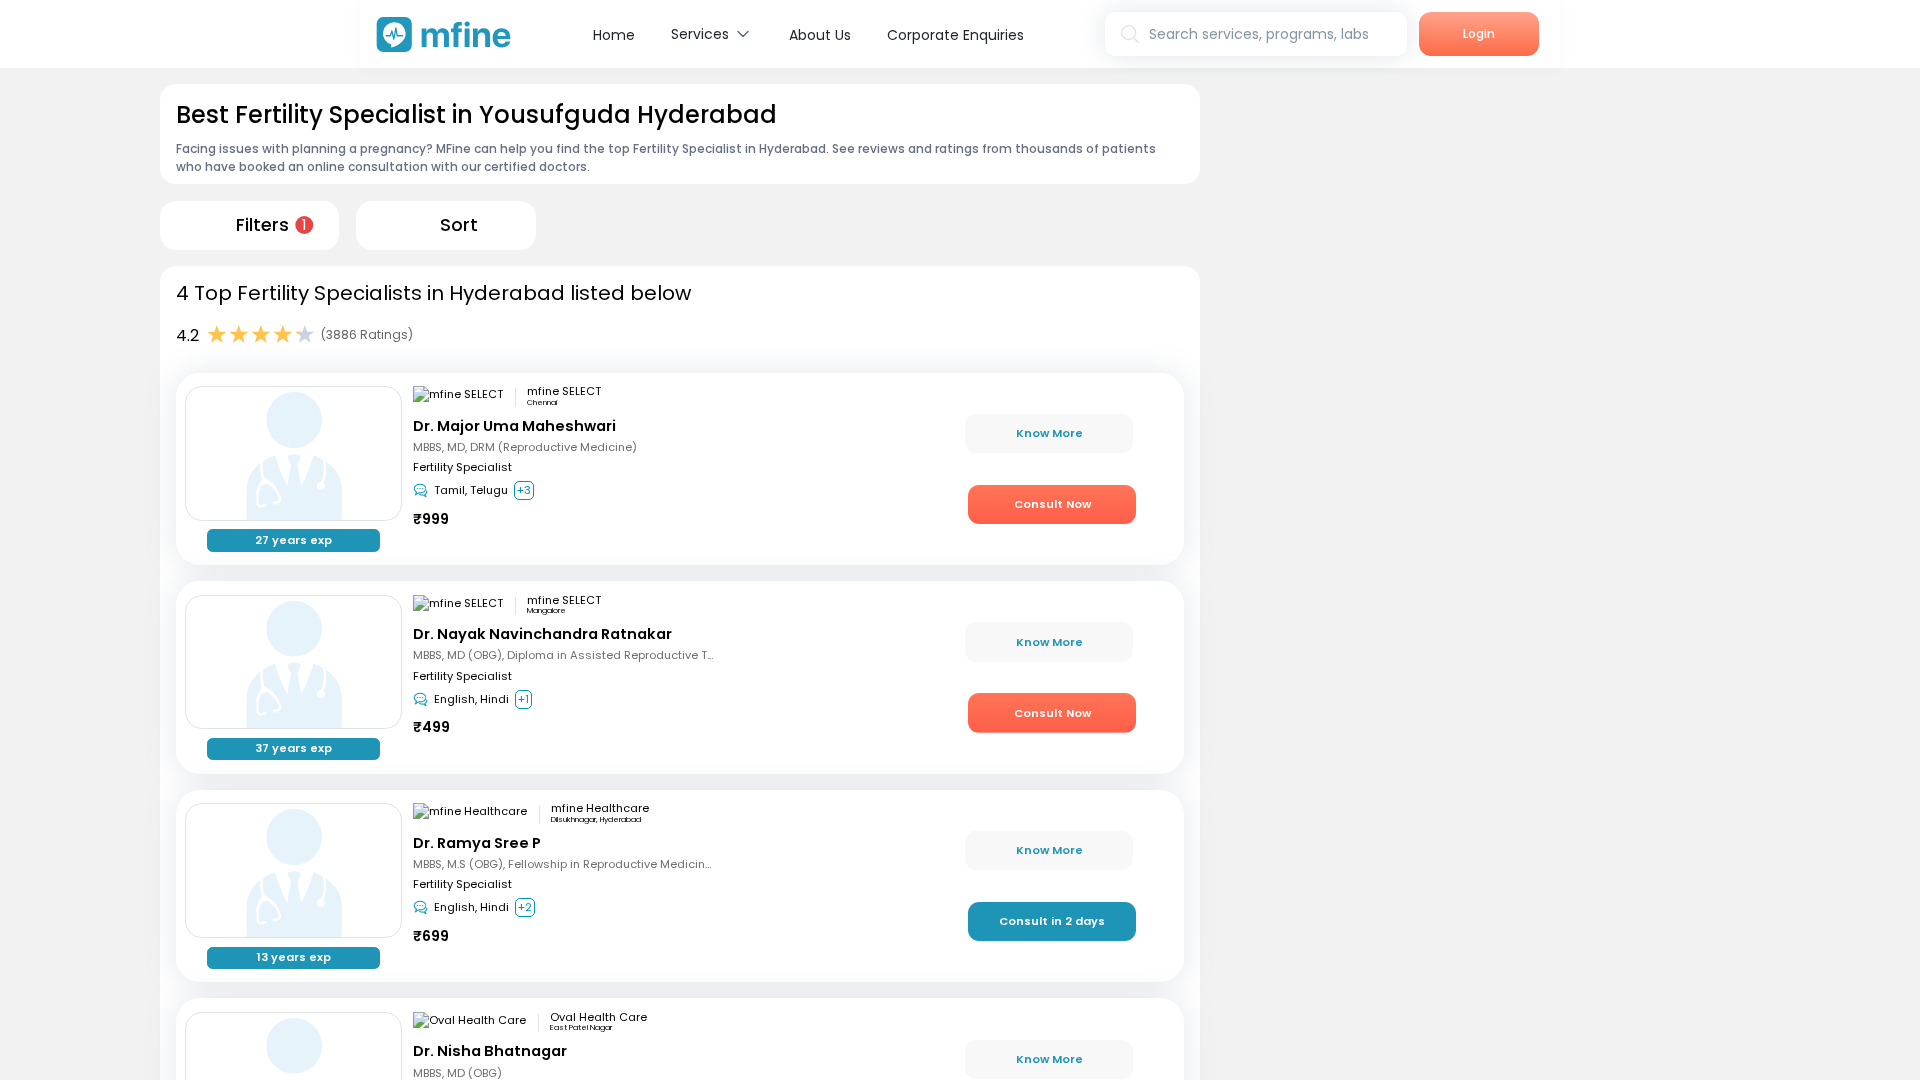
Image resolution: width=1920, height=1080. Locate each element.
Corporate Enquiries (955, 35)
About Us (820, 35)
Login (1479, 33)
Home (614, 35)
